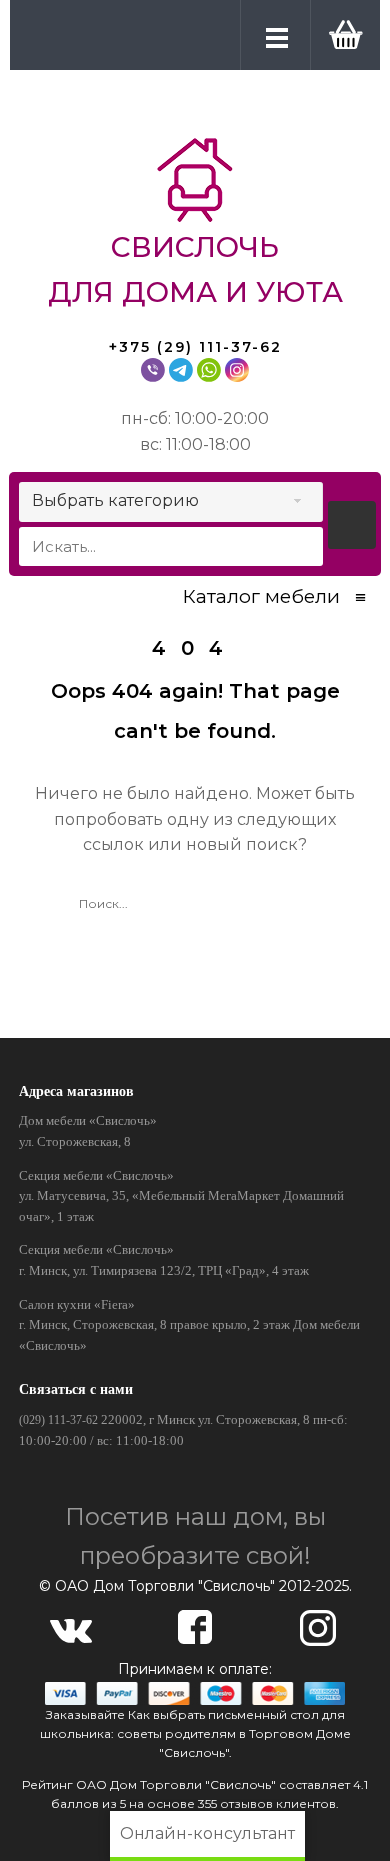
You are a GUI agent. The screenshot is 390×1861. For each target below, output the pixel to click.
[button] (341, 34)
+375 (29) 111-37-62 (195, 347)
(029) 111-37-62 (58, 1420)
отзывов (246, 1803)
